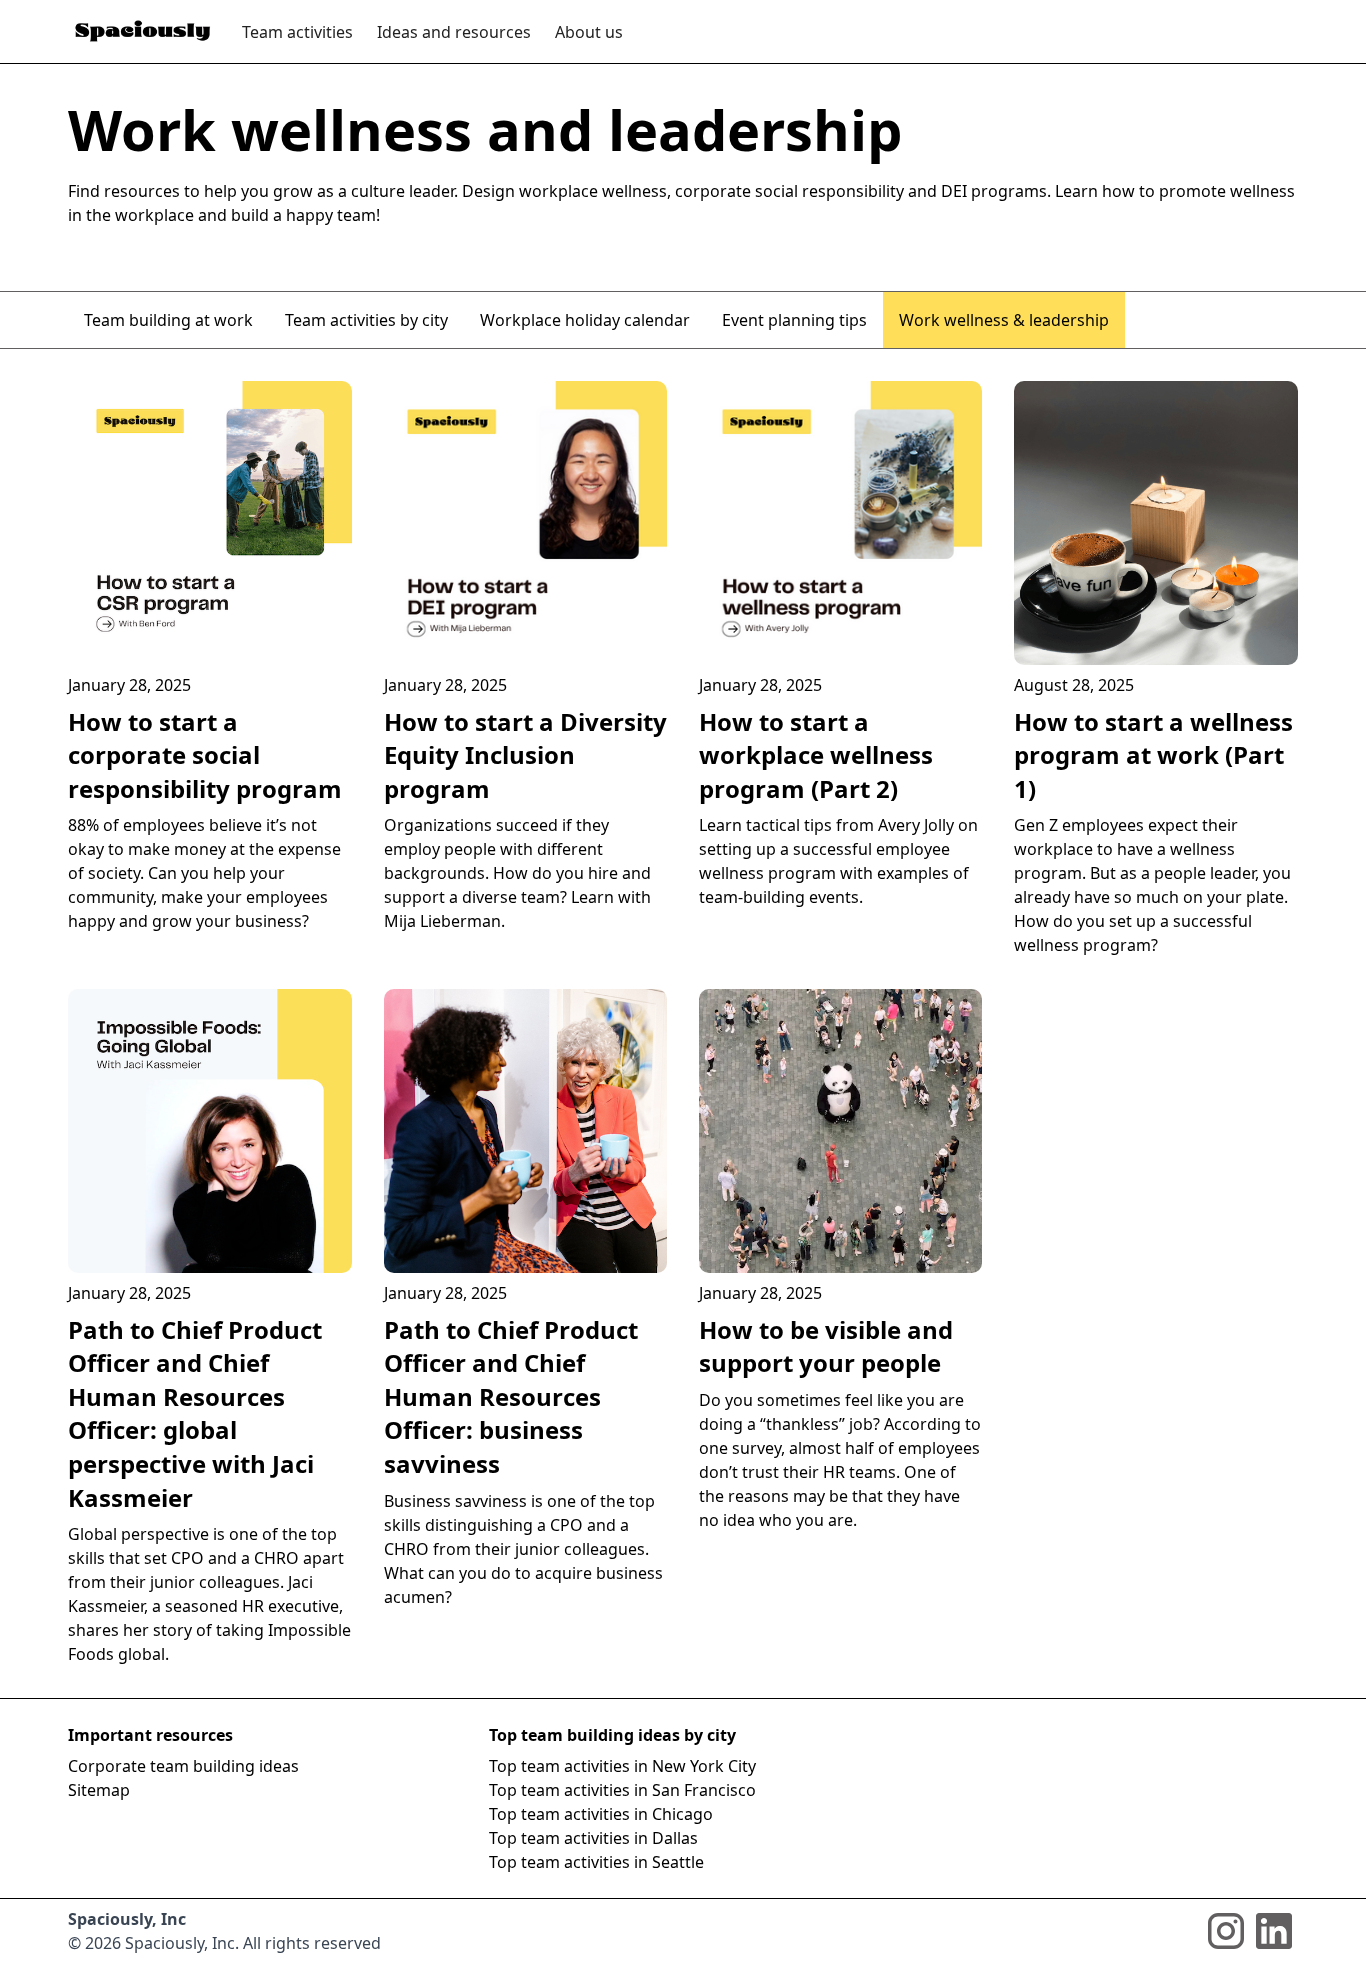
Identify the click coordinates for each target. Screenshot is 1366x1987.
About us (589, 32)
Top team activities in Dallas (593, 1838)
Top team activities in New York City (622, 1766)
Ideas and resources (454, 32)
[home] (143, 31)
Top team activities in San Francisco (622, 1790)
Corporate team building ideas (183, 1766)
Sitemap (99, 1790)
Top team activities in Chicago (601, 1814)
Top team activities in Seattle (596, 1862)
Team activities (297, 32)
